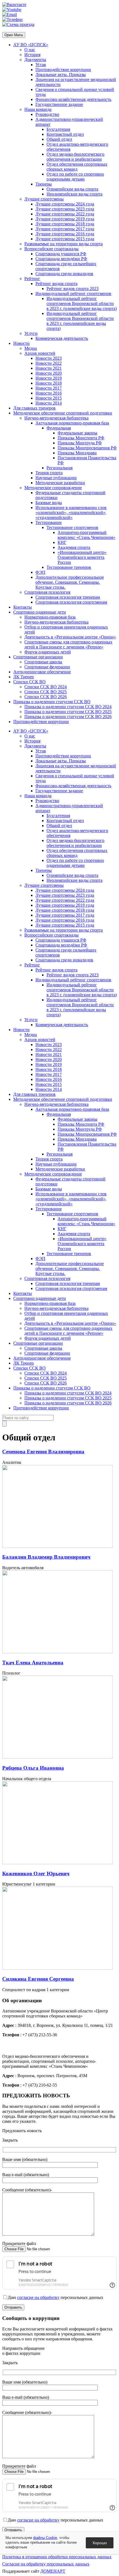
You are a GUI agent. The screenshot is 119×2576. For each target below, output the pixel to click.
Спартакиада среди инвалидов (64, 274)
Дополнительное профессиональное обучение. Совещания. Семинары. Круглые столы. (70, 582)
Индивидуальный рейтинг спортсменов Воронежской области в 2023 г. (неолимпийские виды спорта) (80, 321)
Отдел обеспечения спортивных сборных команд (77, 167)
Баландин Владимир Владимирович (46, 1557)
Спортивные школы (43, 662)
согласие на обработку (38, 2297)
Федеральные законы (77, 433)
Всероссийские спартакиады (51, 249)
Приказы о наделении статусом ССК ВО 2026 (68, 717)
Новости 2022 (49, 363)
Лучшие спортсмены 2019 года (65, 219)
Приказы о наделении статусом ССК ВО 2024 (68, 707)
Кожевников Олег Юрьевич (36, 1874)
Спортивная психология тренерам (68, 597)
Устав (41, 65)
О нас (30, 50)
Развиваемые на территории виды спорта (64, 244)
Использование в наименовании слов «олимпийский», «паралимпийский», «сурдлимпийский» (71, 513)
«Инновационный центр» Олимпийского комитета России (82, 557)
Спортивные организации (38, 657)
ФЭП (40, 572)
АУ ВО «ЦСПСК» (31, 45)
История (32, 55)
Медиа (31, 348)
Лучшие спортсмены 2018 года (65, 224)
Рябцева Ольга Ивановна (33, 1768)
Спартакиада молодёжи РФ (61, 259)
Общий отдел (59, 139)
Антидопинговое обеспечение (42, 672)
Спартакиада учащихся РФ (61, 254)
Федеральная (59, 428)
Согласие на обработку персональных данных (46, 2564)
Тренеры (44, 184)
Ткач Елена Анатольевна (33, 1663)
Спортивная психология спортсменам (71, 602)
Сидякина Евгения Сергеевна (38, 1979)
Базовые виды (49, 503)
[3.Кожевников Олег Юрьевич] (58, 1863)
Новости (21, 343)
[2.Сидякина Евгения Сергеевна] (58, 1968)
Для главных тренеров (34, 408)
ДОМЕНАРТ (53, 2571)
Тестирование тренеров (69, 567)
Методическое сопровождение (53, 488)
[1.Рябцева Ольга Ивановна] (58, 1757)
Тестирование (49, 522)
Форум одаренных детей (48, 652)
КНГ (62, 542)
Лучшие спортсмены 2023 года (65, 209)
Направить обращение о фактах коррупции (23, 2351)
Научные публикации (56, 478)
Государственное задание (59, 104)
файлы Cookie (45, 2538)
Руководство (47, 114)
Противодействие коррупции (63, 70)
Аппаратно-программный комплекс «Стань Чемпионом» (86, 535)
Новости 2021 (49, 368)
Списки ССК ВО (29, 682)
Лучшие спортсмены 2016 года (65, 234)
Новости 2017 (49, 388)
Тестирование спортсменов (72, 527)
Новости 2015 (49, 398)
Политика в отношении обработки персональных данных (57, 2557)
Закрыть (10, 2140)
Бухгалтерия (58, 129)
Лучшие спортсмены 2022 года (65, 214)
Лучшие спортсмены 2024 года (65, 204)
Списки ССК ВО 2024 (46, 687)
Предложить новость (22, 2131)
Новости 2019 (49, 378)
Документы (35, 60)
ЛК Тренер (24, 677)
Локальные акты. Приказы (61, 75)
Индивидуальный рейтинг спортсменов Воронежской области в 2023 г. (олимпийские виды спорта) (82, 303)
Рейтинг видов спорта (56, 284)
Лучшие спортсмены (44, 199)
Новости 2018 (49, 383)
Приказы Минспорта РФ (81, 438)
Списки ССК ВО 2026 (46, 697)
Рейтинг (32, 279)
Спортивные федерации (47, 667)
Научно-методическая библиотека (56, 418)
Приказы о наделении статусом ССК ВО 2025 (68, 712)
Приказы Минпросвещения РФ (87, 448)
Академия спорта (74, 547)
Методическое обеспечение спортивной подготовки (63, 413)
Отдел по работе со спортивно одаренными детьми (75, 177)
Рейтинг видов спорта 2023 (73, 289)
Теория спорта (49, 473)
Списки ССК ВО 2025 (46, 692)
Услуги (31, 333)
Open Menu (14, 35)
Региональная (59, 468)
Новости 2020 (49, 373)
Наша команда (38, 109)
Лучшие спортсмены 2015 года (65, 239)
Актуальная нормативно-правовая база (72, 423)
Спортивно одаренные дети (40, 612)
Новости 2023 (49, 358)
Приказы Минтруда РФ (80, 443)
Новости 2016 (49, 393)
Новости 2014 (49, 403)
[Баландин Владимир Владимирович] (58, 1546)
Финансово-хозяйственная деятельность (73, 99)
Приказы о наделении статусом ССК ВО (52, 702)
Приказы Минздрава (77, 453)
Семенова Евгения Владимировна (43, 1452)
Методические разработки (60, 483)
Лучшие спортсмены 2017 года (65, 229)
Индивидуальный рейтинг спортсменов (73, 294)
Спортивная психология (47, 592)
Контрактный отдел (65, 134)
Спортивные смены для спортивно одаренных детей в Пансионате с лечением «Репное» (68, 644)
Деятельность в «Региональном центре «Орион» (70, 637)
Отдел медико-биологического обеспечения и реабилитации (75, 157)
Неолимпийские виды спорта (74, 194)
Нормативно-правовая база (50, 617)
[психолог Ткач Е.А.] (58, 1652)
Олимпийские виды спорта (72, 189)
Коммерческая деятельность (62, 338)
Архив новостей (40, 353)
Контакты (23, 607)
